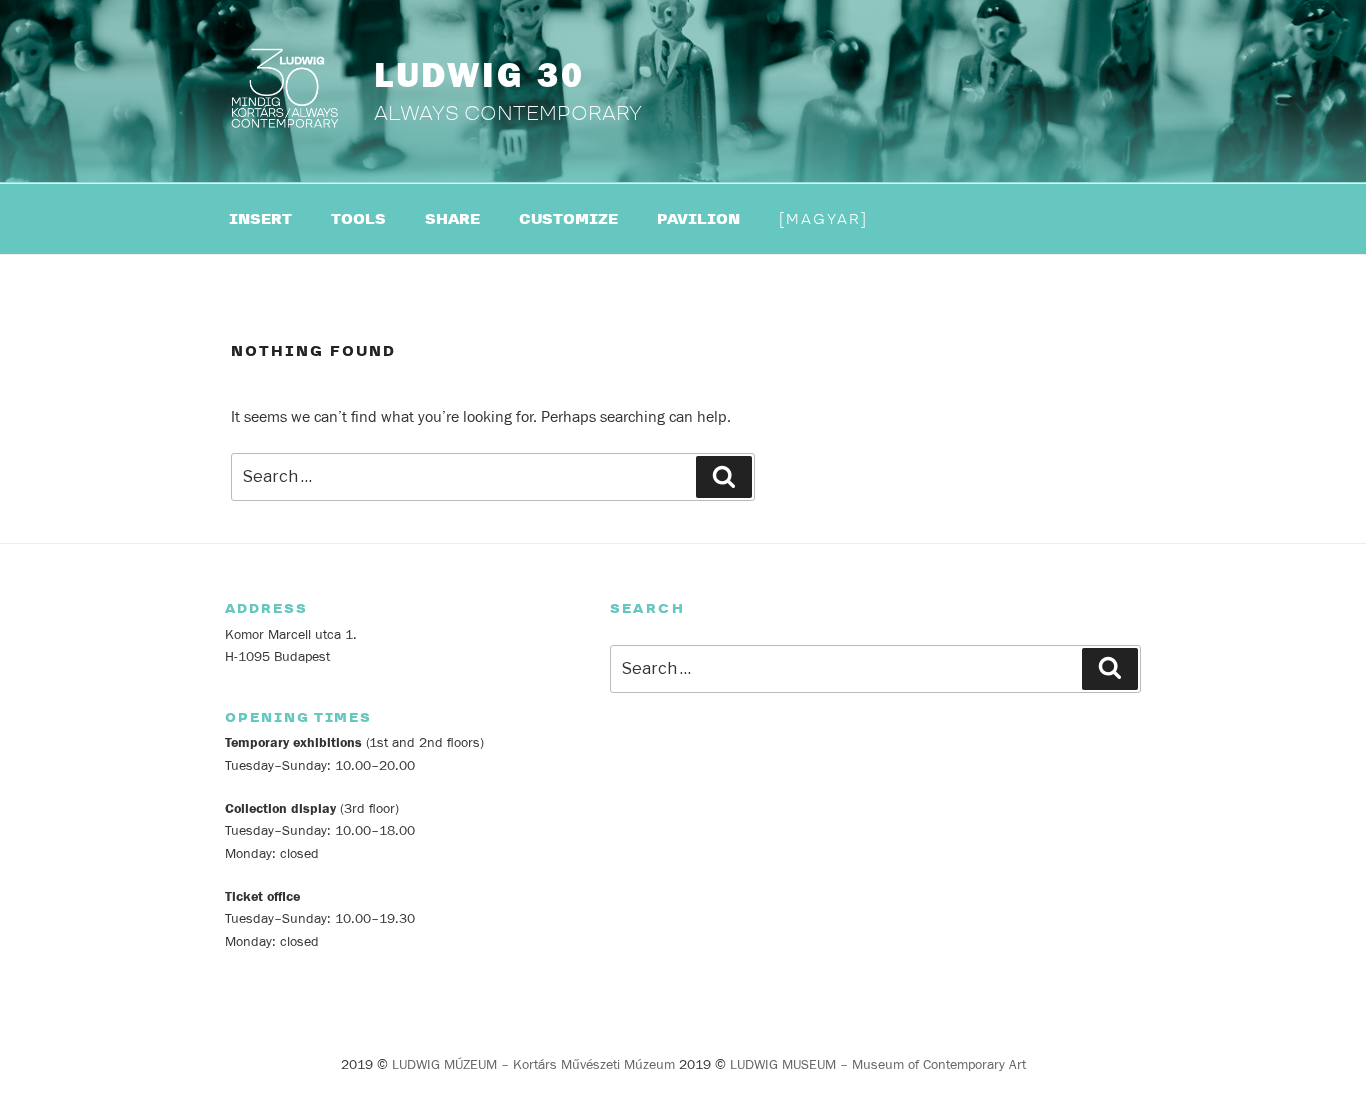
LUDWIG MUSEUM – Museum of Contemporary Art (878, 1065)
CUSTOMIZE (568, 219)
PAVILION (698, 219)
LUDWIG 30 (479, 76)
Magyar (823, 219)
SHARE (452, 219)
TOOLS (358, 219)
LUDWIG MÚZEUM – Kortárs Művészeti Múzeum (533, 1065)
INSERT (260, 219)
